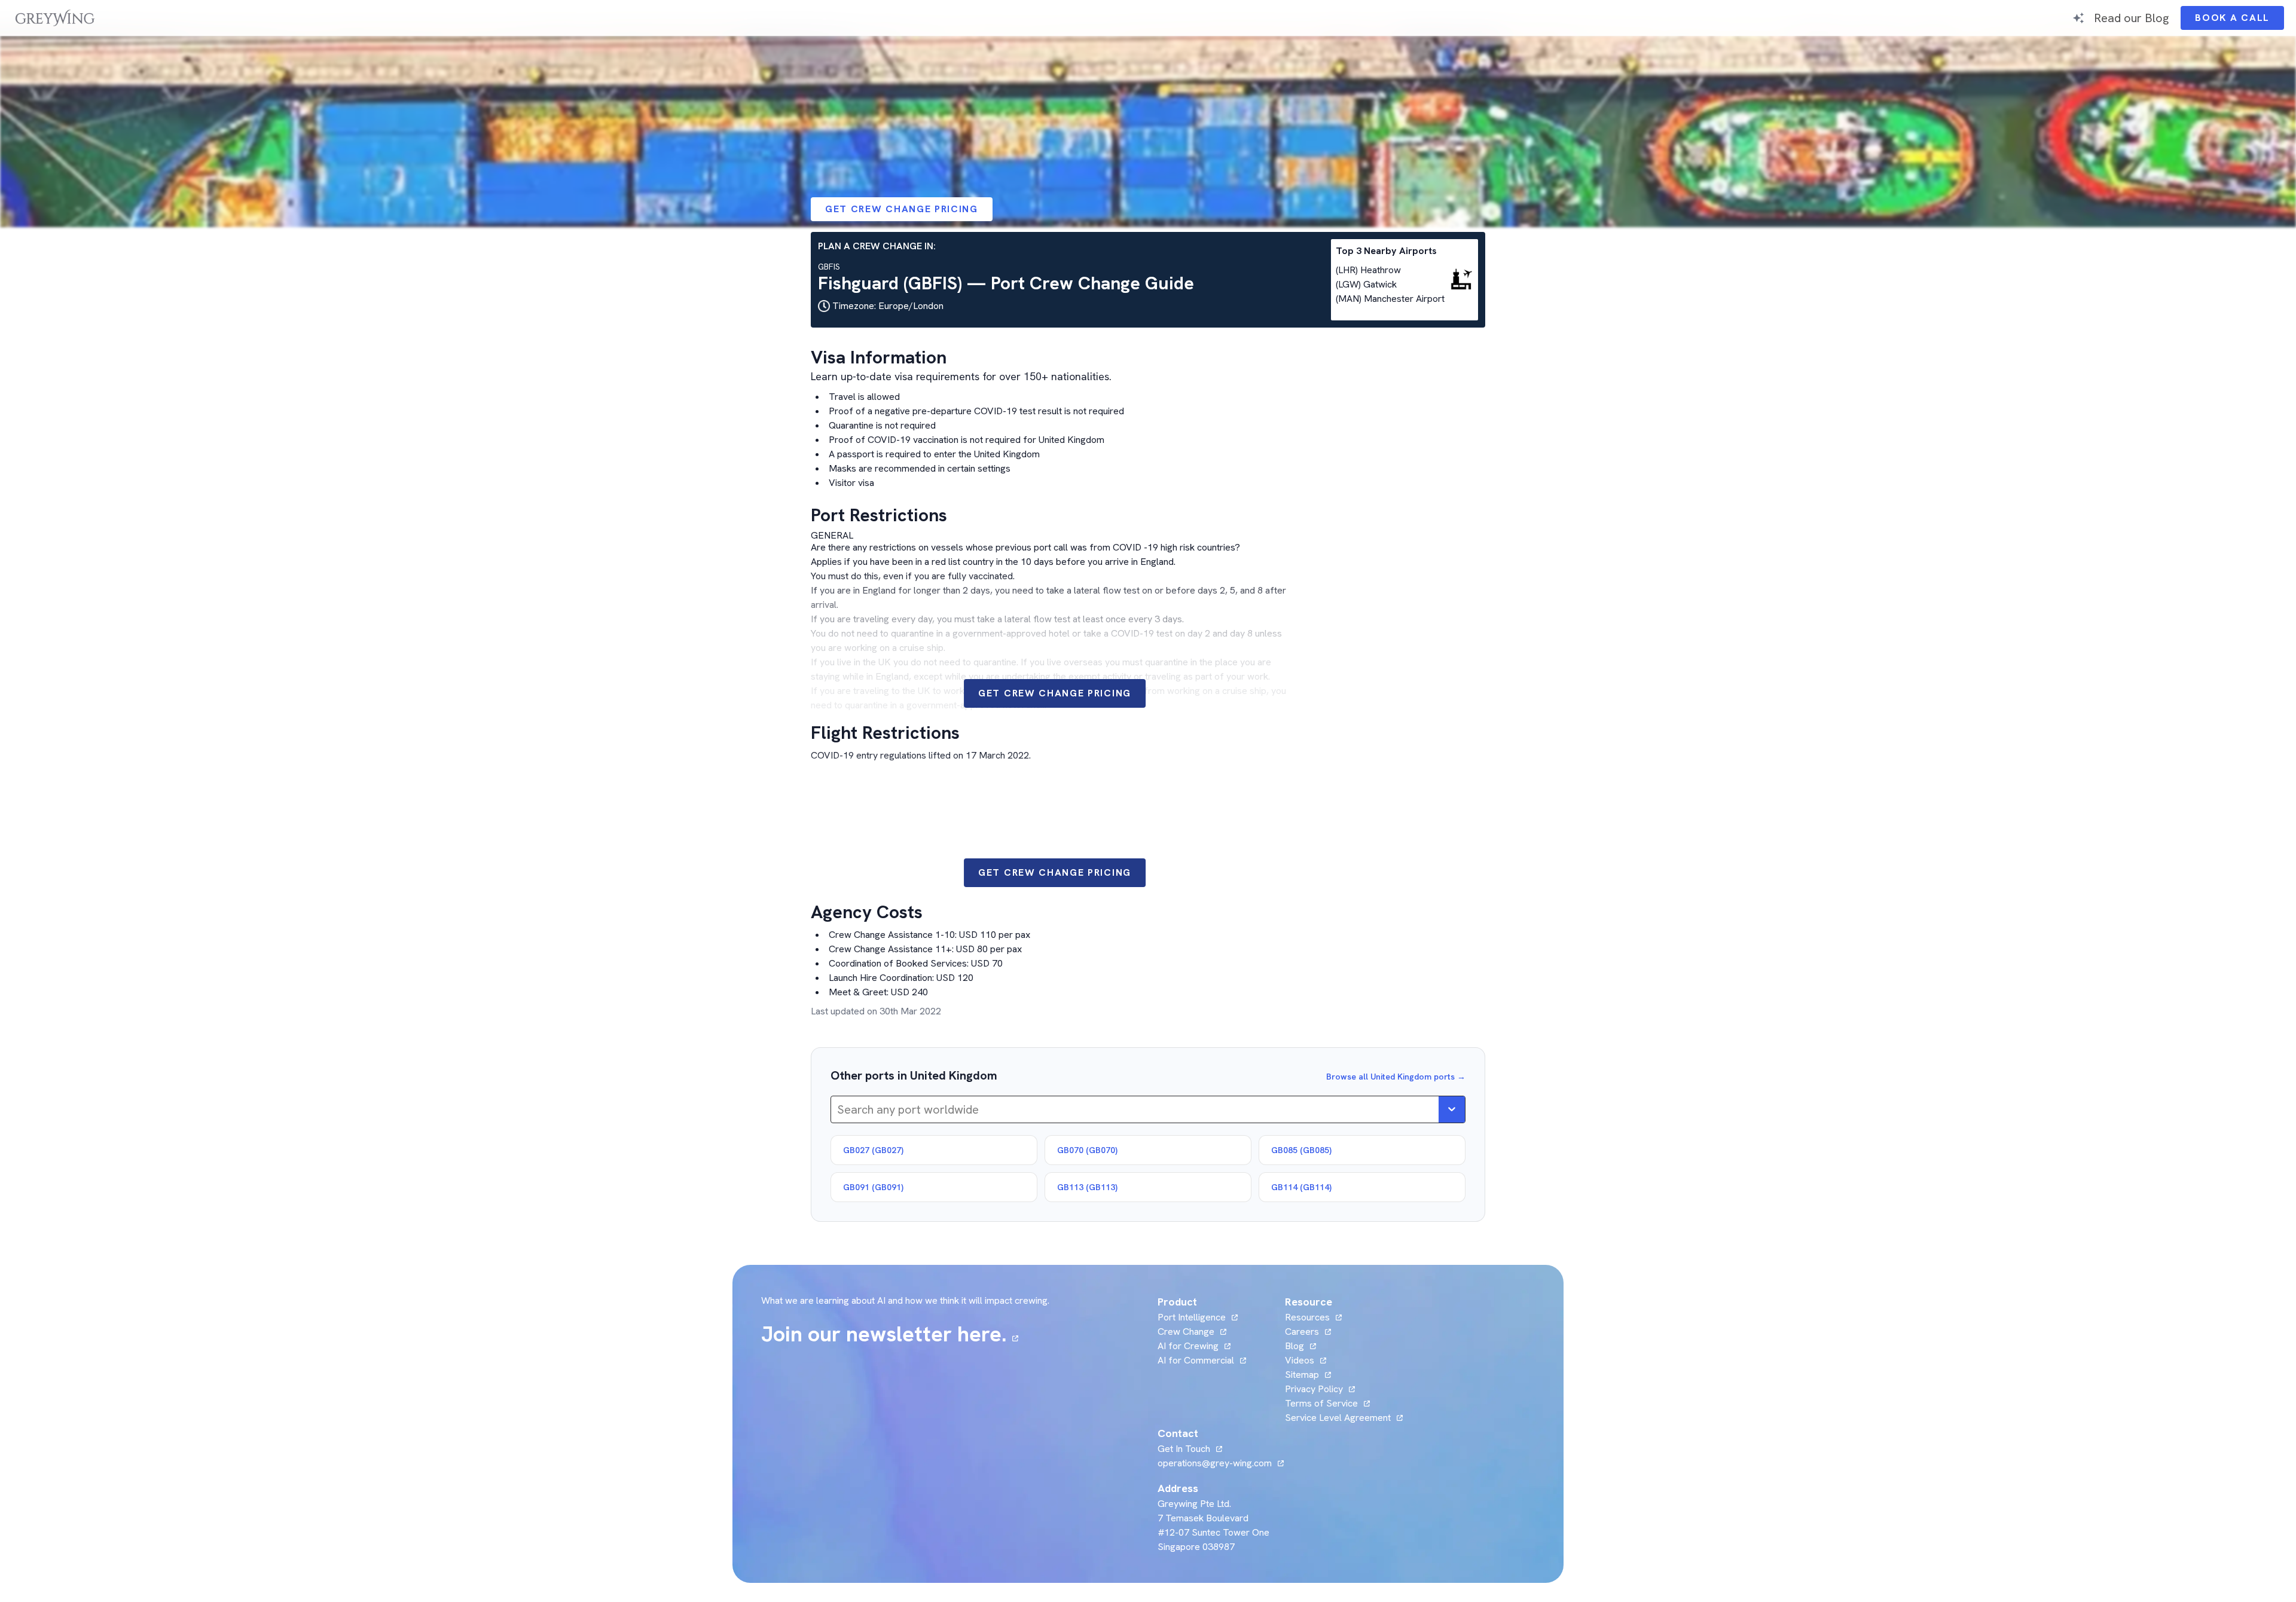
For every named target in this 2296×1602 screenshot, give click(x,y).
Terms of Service (1321, 1403)
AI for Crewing (1188, 1346)
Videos (1306, 1360)
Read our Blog (2131, 18)
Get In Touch (1190, 1449)
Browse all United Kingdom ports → (1396, 1077)
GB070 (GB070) (1087, 1150)
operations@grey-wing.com (1215, 1463)
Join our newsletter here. (890, 1334)
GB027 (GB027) (873, 1150)
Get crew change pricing (902, 209)
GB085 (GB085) (1301, 1150)
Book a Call (2239, 21)
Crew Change (1186, 1332)
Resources (1307, 1317)
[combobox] (839, 1109)
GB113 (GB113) (1087, 1187)
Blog (1300, 1346)
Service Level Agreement (1338, 1418)
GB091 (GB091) (873, 1187)
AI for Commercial (1196, 1360)
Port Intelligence (1192, 1317)
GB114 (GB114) (1301, 1187)
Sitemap (1302, 1375)
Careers (1308, 1332)
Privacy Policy (1314, 1389)
